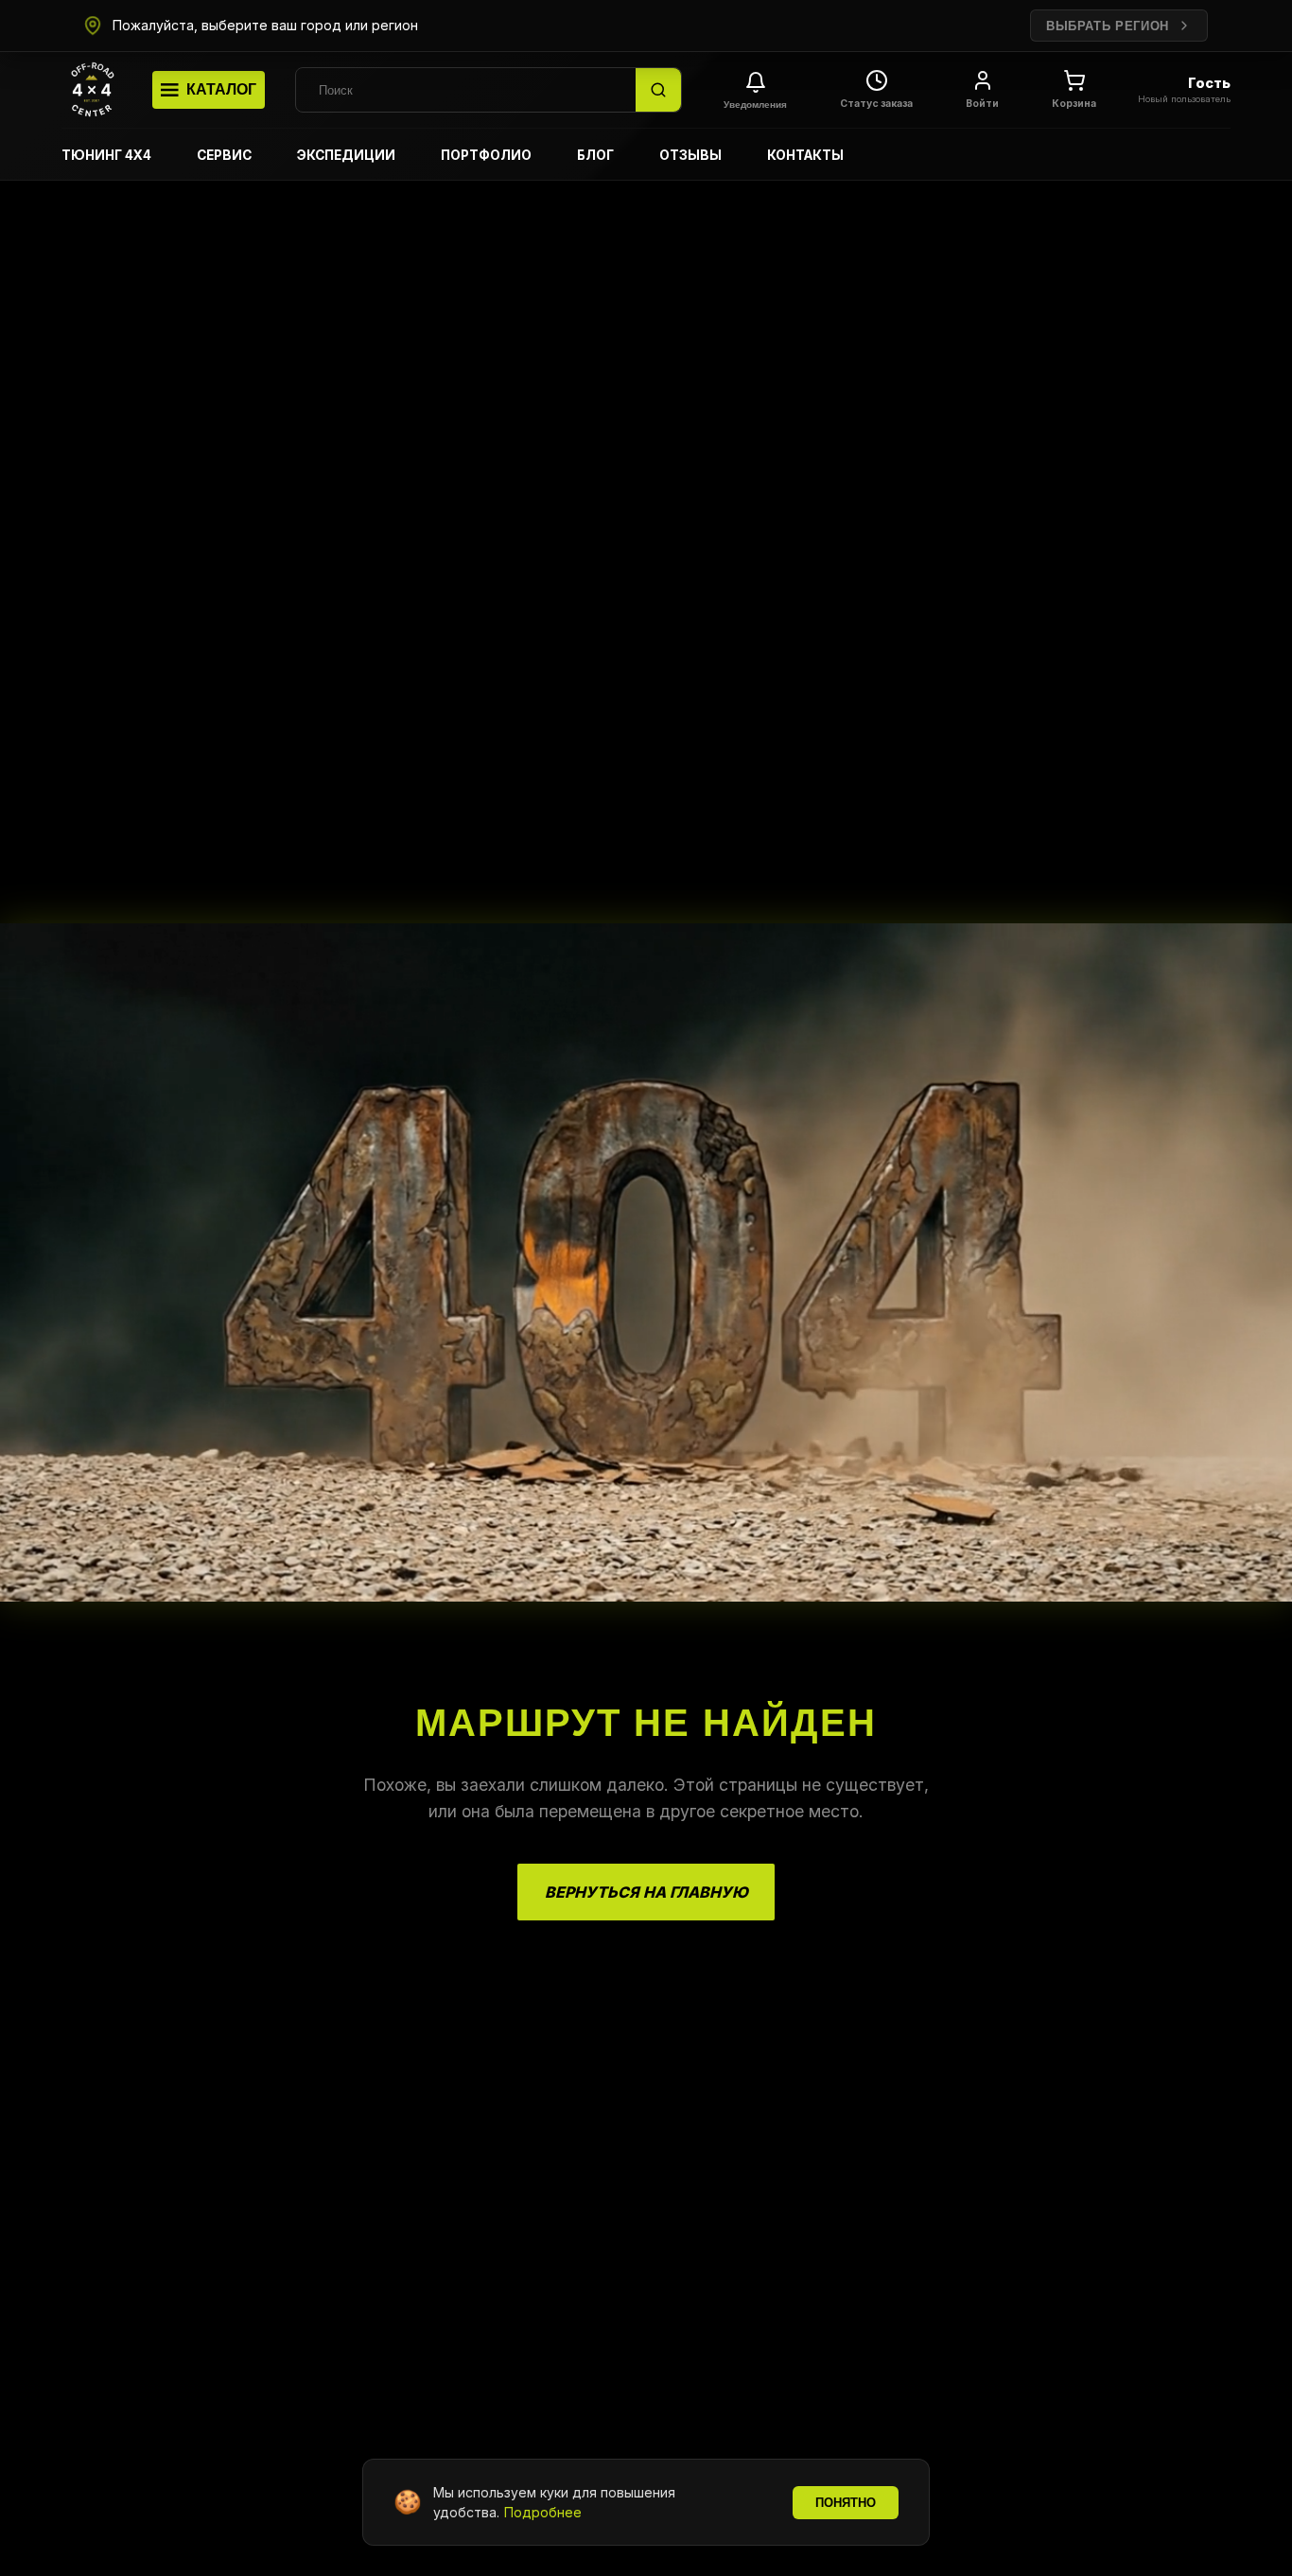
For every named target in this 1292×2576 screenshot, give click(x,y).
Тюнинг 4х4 (106, 155)
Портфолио (486, 155)
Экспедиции (346, 155)
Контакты (805, 155)
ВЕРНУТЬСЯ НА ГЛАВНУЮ (646, 1892)
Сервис (224, 155)
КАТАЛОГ (221, 89)
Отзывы (690, 155)
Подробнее (543, 2512)
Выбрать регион (1108, 26)
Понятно (846, 2503)
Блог (595, 155)
